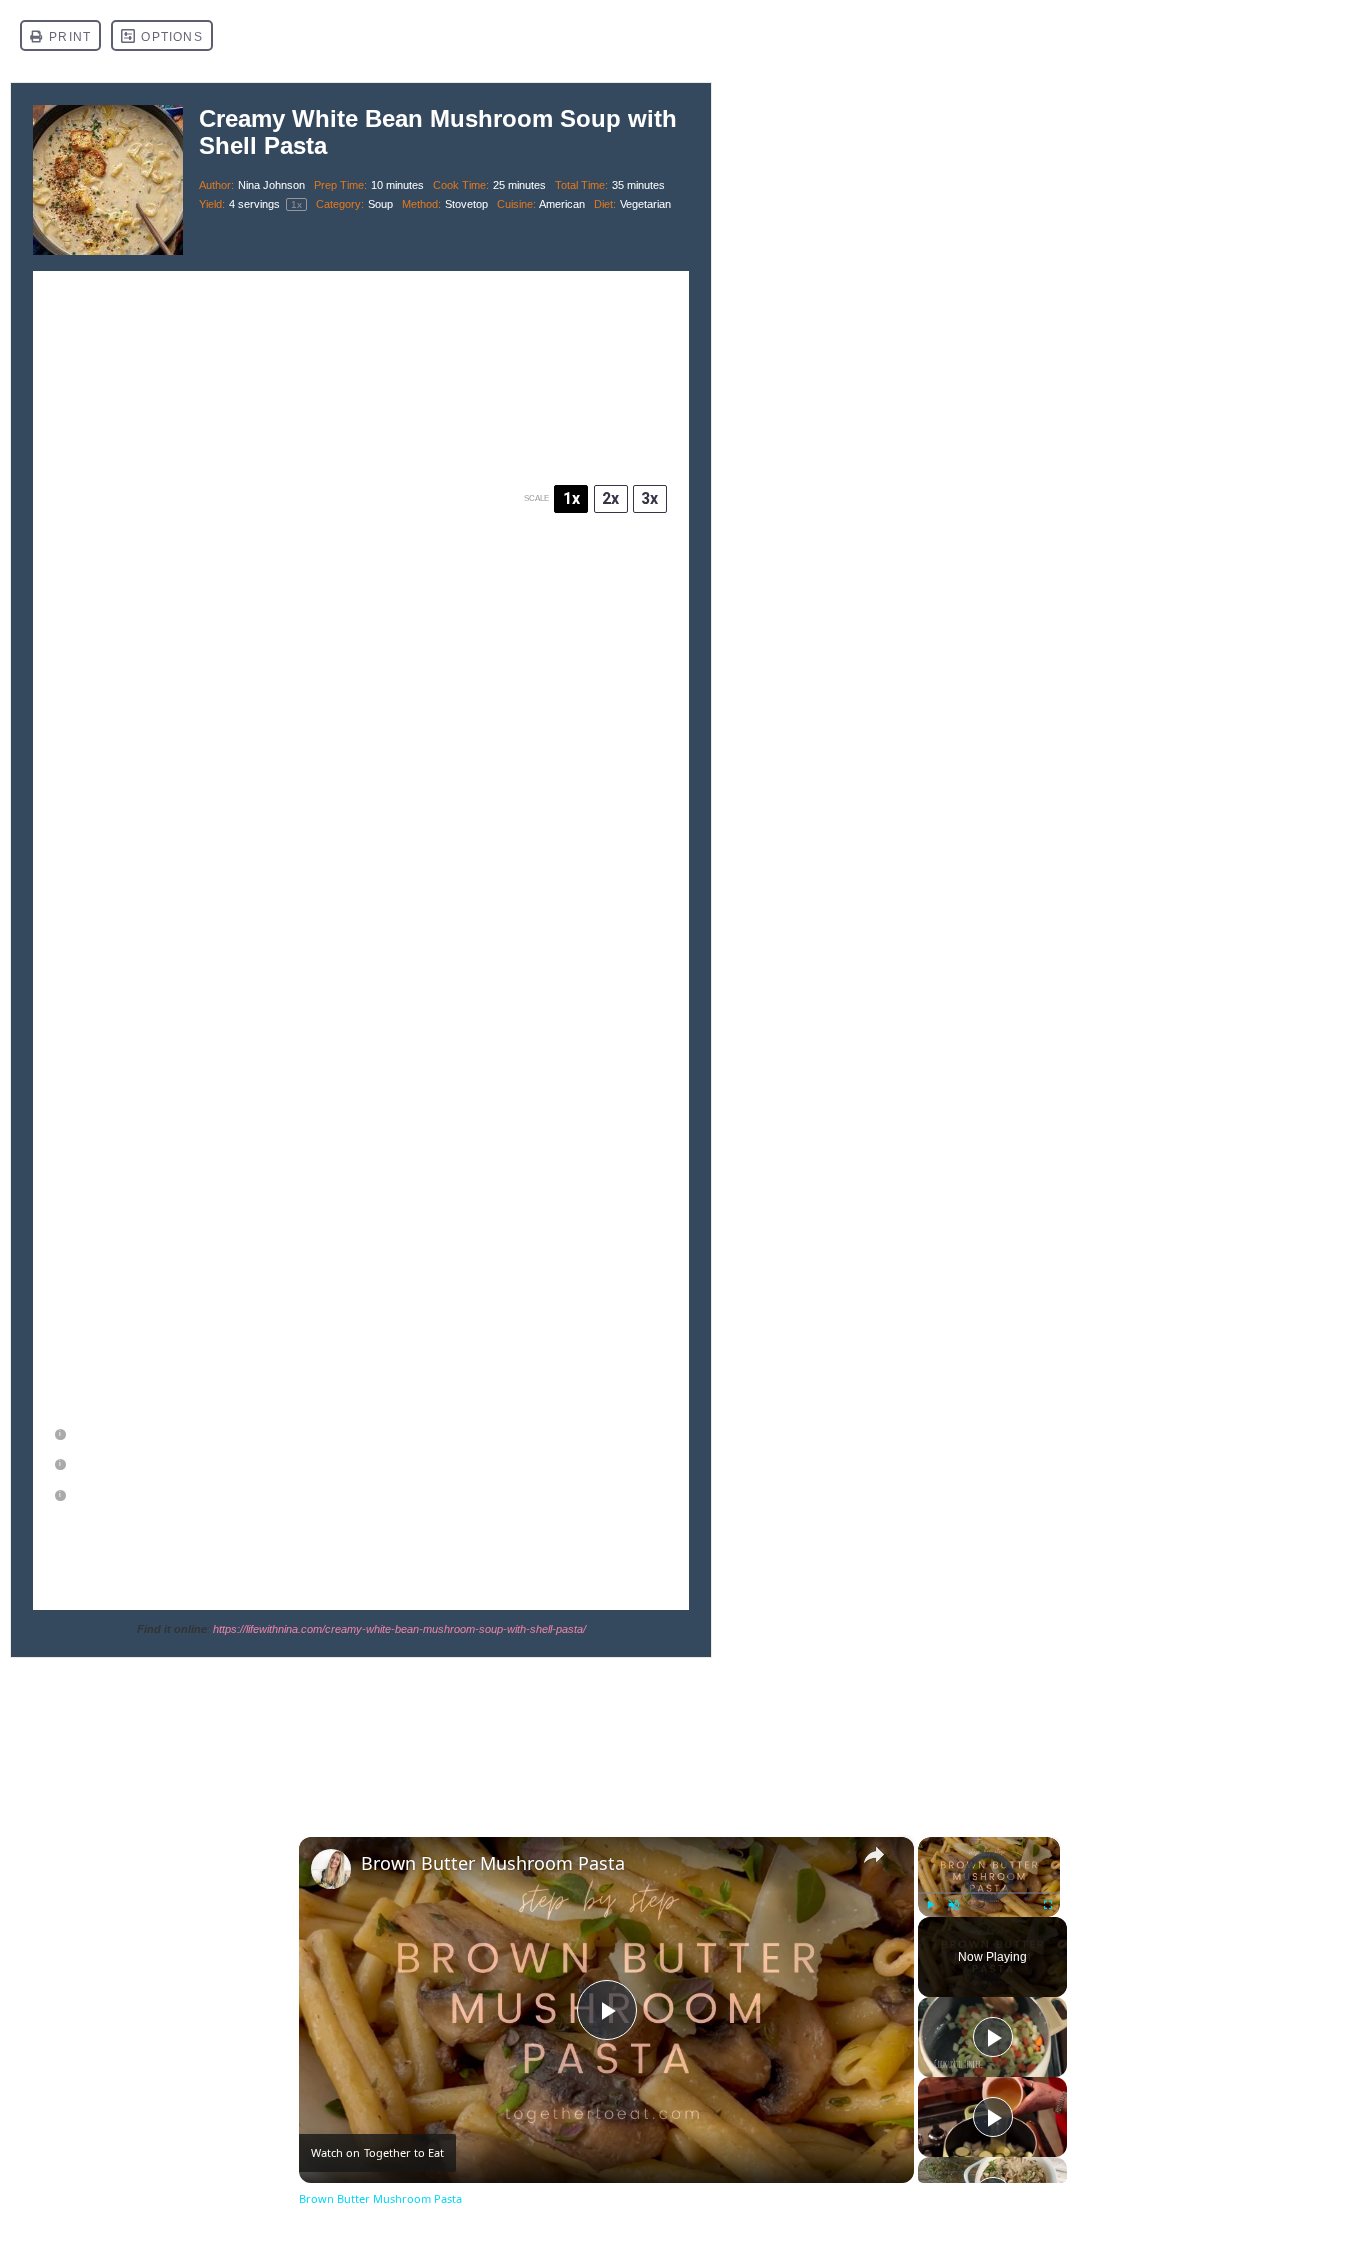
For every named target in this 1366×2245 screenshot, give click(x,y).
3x (649, 498)
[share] (874, 1855)
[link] (331, 1869)
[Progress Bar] (989, 1893)
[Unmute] (954, 1905)
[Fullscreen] (1048, 1905)
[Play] (930, 1905)
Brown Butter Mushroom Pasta (493, 1863)
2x (610, 498)
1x (571, 498)
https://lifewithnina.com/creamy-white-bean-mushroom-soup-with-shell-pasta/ (399, 1629)
